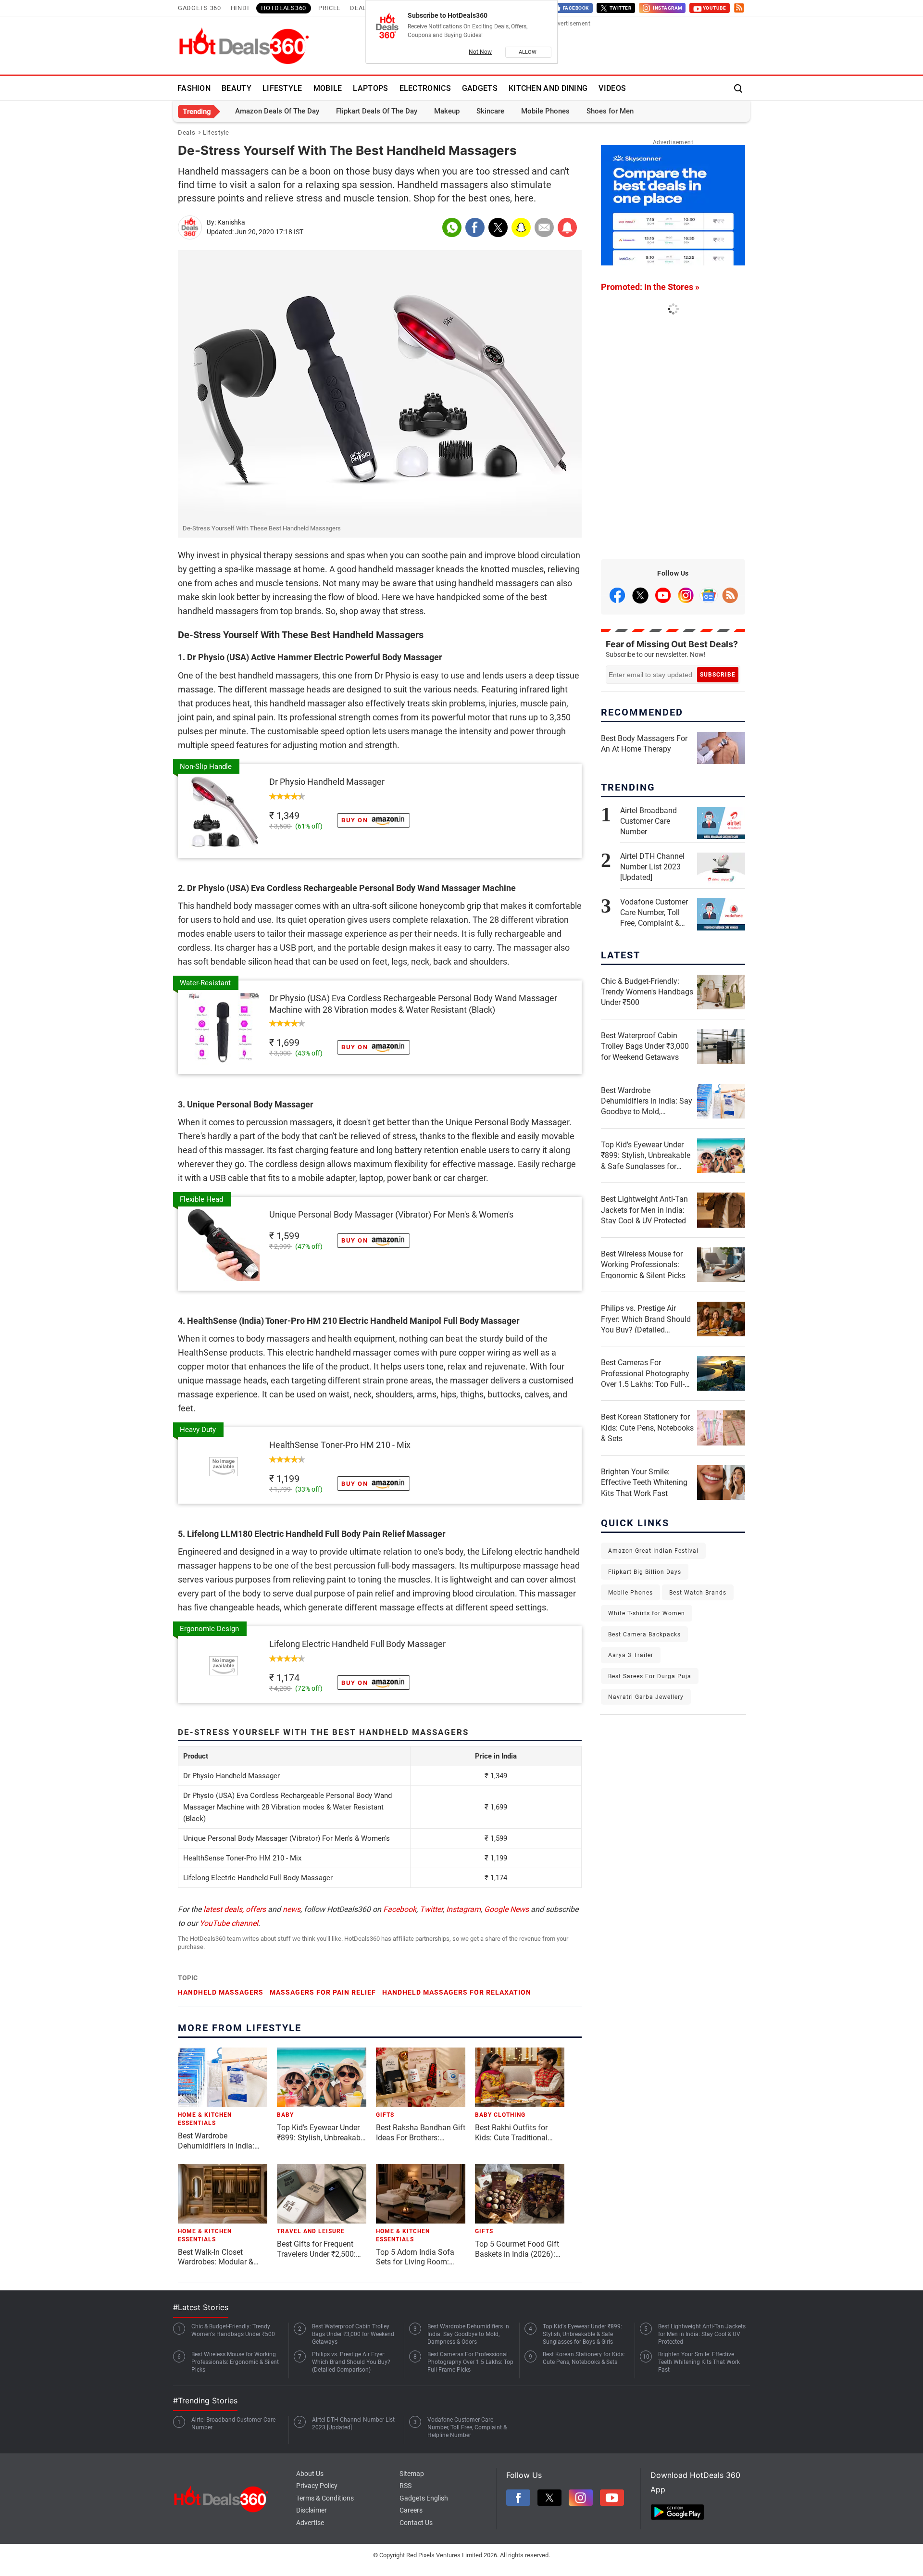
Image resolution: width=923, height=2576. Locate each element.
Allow (528, 52)
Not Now (480, 52)
